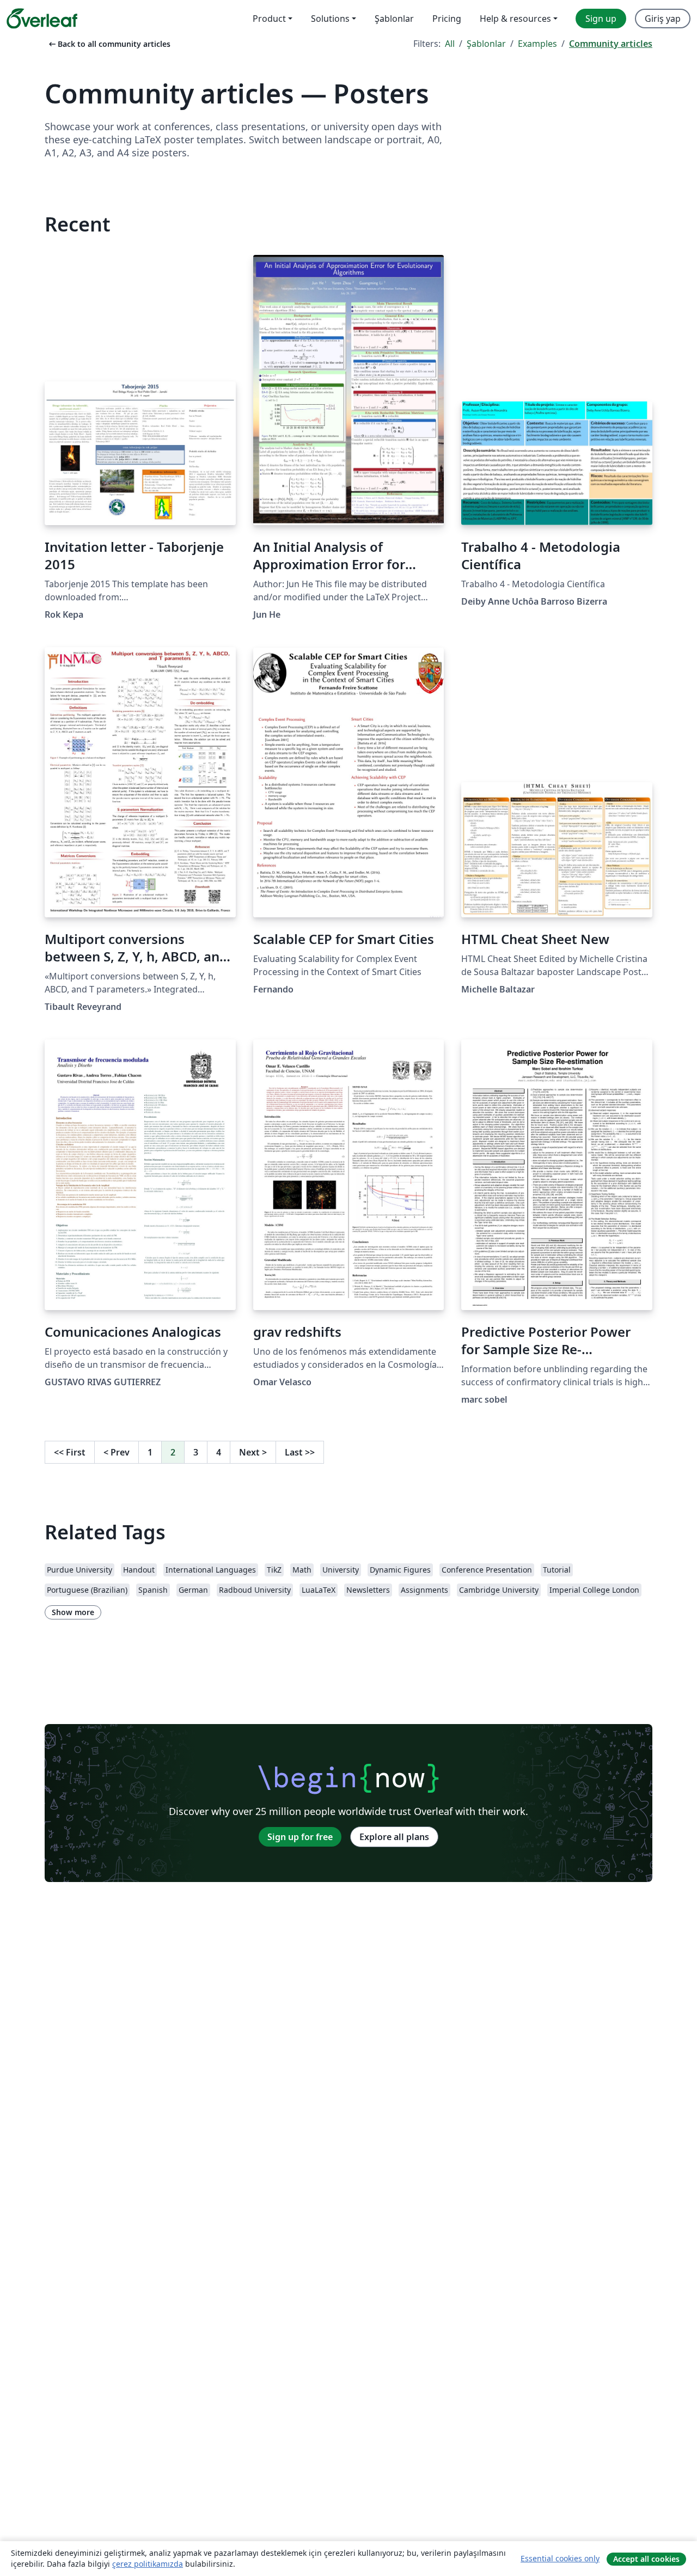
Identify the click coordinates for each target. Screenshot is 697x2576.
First (70, 1452)
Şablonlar (486, 44)
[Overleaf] (42, 19)
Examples (537, 44)
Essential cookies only (560, 2558)
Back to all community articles (109, 44)
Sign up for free (300, 1837)
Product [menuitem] (269, 19)
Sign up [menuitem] (601, 19)
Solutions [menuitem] (330, 19)
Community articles (611, 44)
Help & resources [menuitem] (515, 19)
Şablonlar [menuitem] (394, 19)
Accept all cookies (646, 2559)
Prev (117, 1452)
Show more (73, 1612)
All (450, 44)
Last (300, 1452)
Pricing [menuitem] (447, 19)
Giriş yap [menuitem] (663, 19)
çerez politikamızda (148, 2564)
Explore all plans (394, 1837)
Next (253, 1452)
